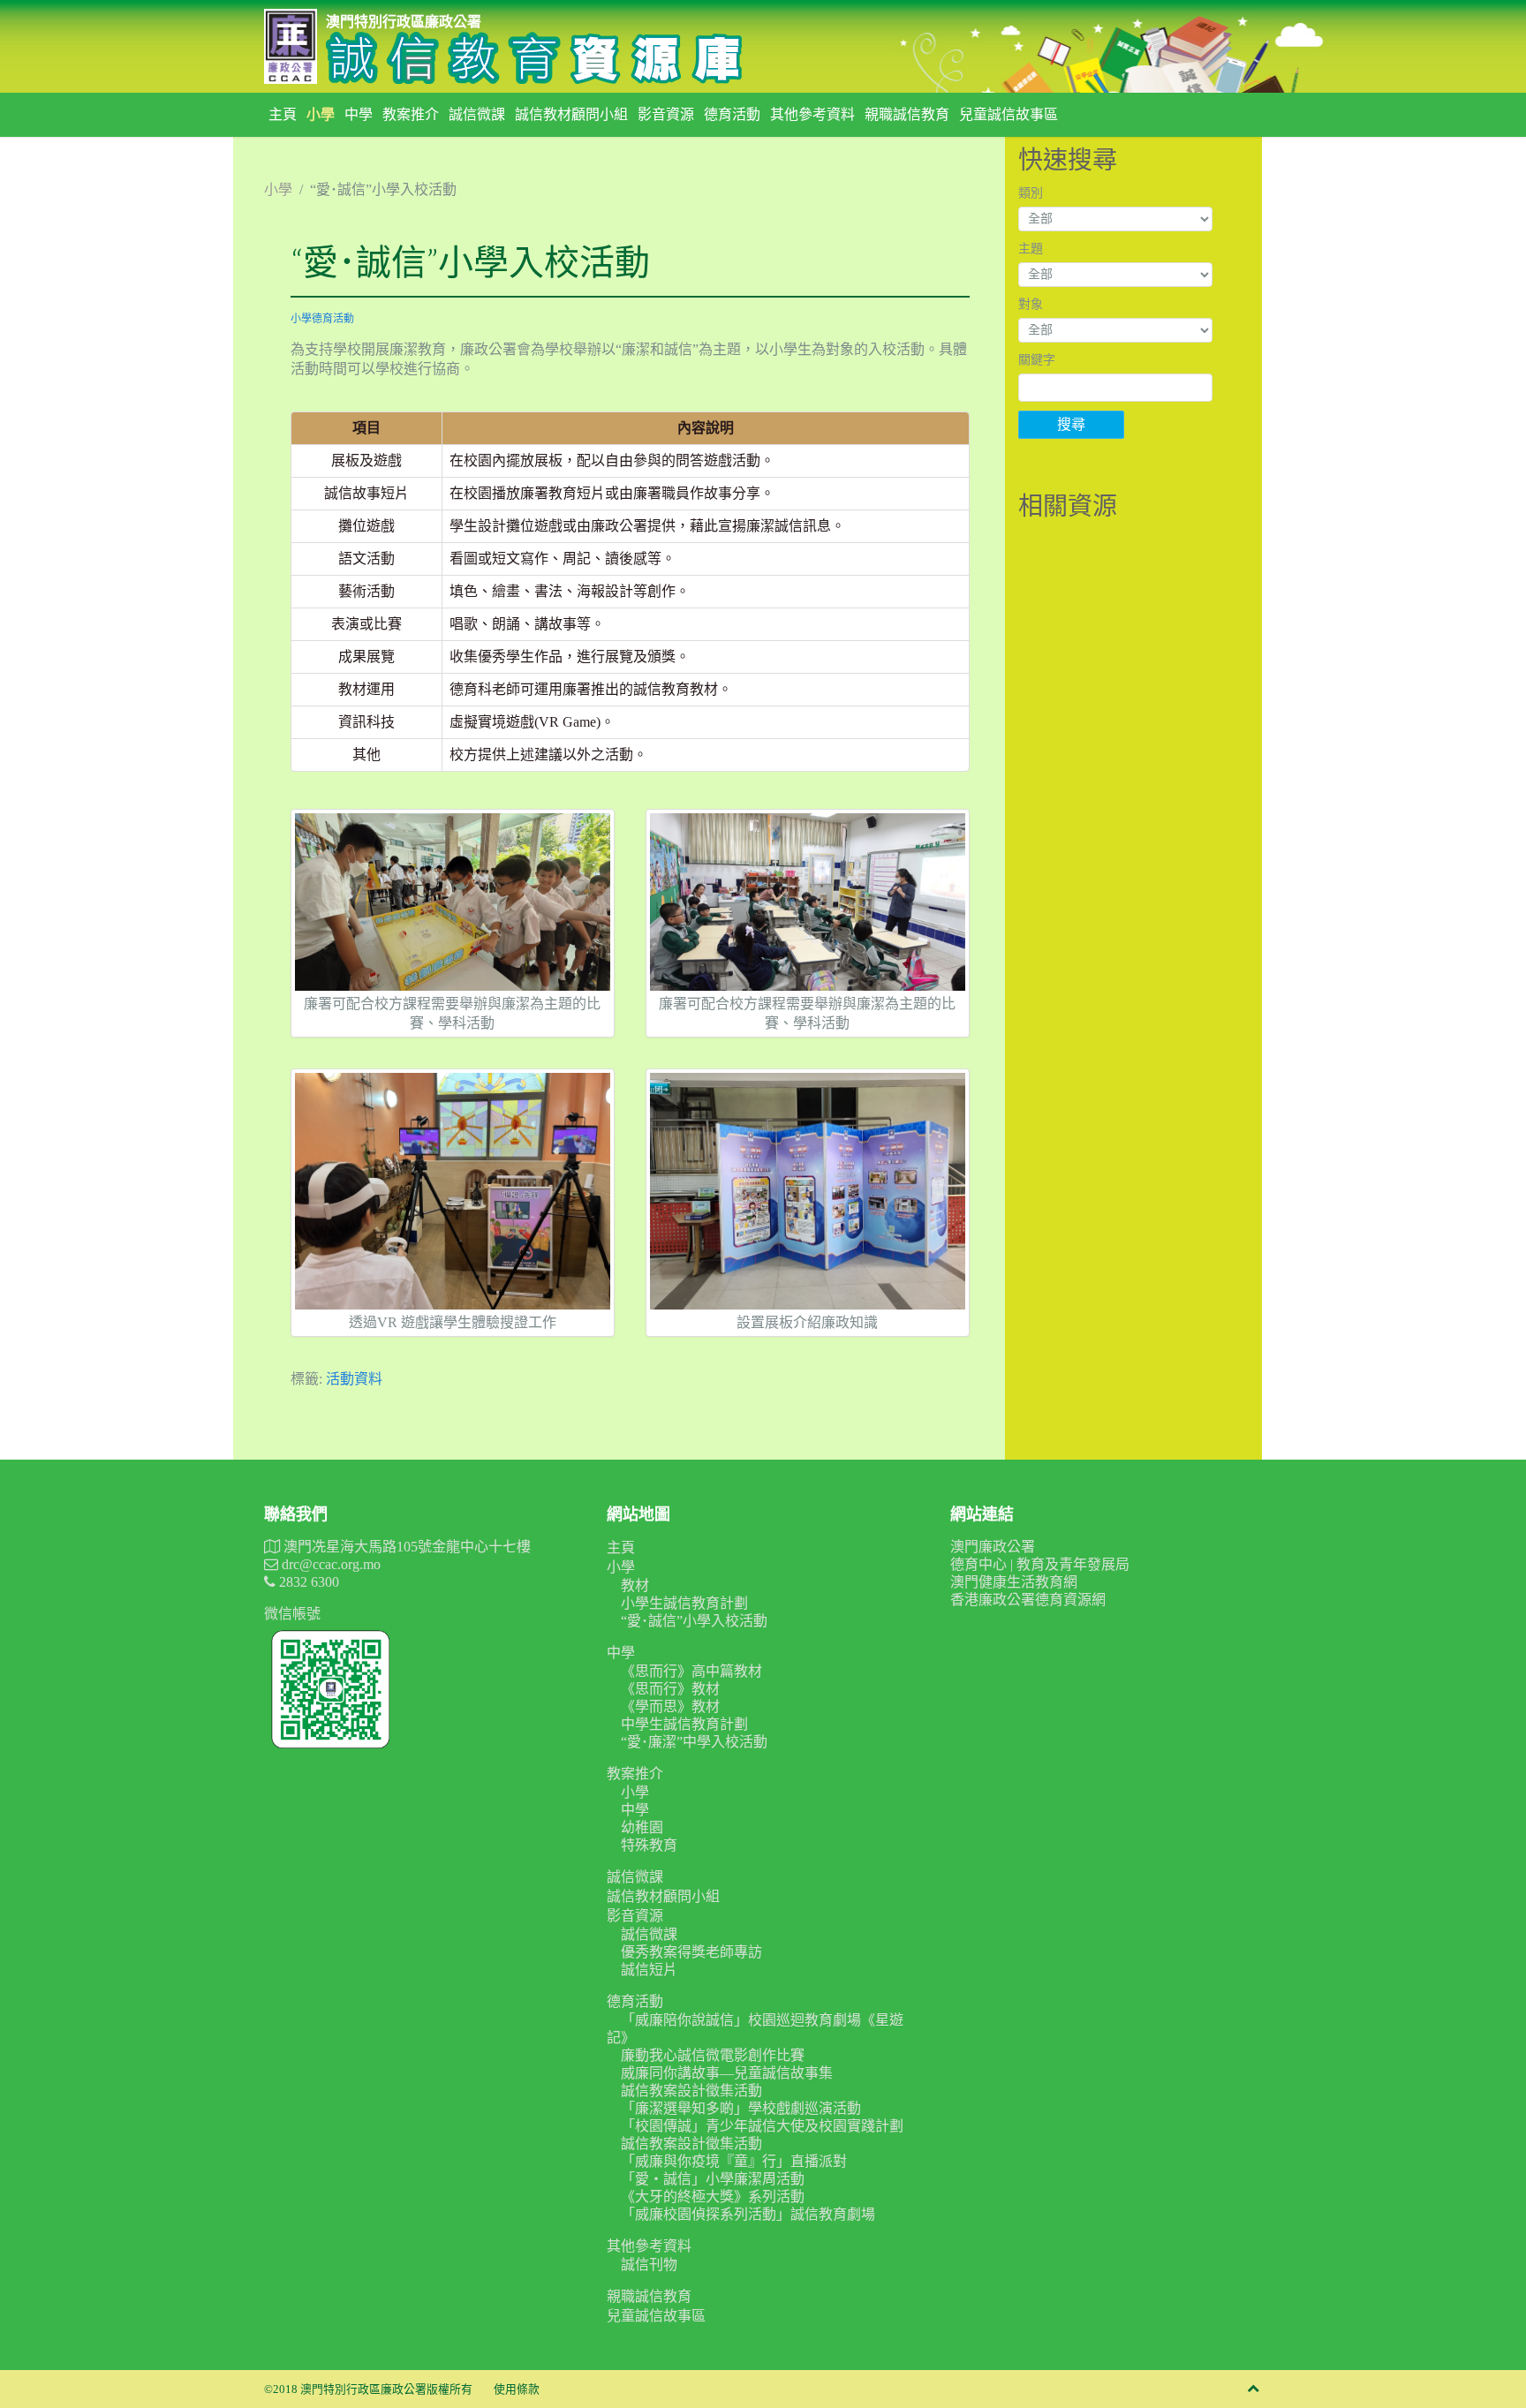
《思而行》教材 (670, 1689)
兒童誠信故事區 (1009, 114)
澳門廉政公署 (993, 1547)
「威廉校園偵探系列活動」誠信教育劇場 (748, 2214)
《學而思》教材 (670, 1706)
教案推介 (411, 114)
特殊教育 (649, 1845)
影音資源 (666, 114)
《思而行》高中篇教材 (691, 1671)
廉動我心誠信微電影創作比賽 (713, 2055)
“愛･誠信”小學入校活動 (694, 1621)
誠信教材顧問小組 (571, 114)
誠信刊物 (649, 2265)
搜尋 (1071, 424)
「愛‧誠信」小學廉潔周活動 (713, 2179)
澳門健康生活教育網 (1014, 1582)
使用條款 (517, 2389)
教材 (635, 1585)
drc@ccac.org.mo (329, 1564)
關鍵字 (1037, 360)
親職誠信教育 (907, 114)
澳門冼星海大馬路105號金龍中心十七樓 (405, 1547)
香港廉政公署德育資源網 (1028, 1600)
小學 (321, 114)
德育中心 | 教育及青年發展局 (1040, 1564)
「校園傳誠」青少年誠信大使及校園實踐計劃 (762, 2126)
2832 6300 (307, 1582)
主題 (1031, 249)
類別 (1031, 193)
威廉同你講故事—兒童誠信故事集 (727, 2073)
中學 (359, 114)
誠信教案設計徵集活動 (691, 2091)
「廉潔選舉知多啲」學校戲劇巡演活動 (741, 2108)
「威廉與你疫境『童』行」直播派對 (734, 2161)
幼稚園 (642, 1827)
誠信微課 (477, 114)
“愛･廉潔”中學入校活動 (694, 1742)
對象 (1031, 304)
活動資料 (354, 1379)
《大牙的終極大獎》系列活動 (713, 2197)
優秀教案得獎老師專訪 (691, 1952)
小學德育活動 (322, 319)
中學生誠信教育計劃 (684, 1724)
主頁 (283, 114)
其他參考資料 (812, 114)
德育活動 (732, 114)
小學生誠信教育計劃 (684, 1603)
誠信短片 (649, 1970)
